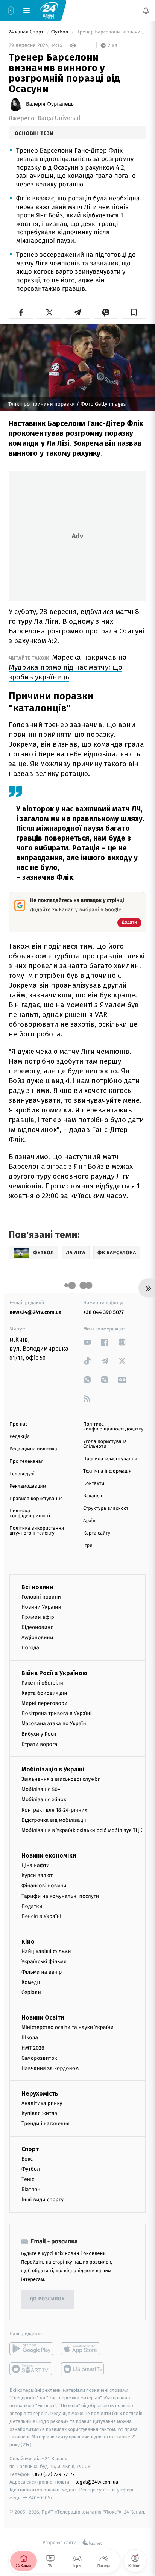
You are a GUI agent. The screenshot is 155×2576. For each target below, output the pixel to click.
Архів (89, 1521)
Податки (32, 1906)
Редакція (20, 1437)
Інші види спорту (43, 2199)
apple (83, 2348)
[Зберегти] (134, 312)
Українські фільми (44, 1962)
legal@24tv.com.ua (97, 2482)
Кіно (28, 1942)
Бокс (27, 2159)
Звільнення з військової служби (61, 1779)
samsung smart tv (83, 2368)
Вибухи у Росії (39, 1734)
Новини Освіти (43, 2018)
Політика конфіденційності (30, 1514)
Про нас (19, 1424)
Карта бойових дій (44, 1693)
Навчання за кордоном (50, 2068)
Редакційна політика (33, 1449)
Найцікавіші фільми (46, 1951)
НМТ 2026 (33, 2048)
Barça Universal (59, 118)
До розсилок (48, 2299)
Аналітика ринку (42, 2103)
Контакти (94, 1484)
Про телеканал (27, 1462)
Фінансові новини (44, 1886)
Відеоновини (38, 1627)
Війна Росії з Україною (54, 1673)
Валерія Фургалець (50, 104)
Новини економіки (49, 1855)
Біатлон (31, 2189)
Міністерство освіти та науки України (68, 2027)
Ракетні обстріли (42, 1683)
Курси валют (37, 1875)
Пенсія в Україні (41, 1916)
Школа (30, 2037)
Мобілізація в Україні (53, 1769)
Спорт (30, 2149)
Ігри (88, 1546)
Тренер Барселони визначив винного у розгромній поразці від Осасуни (111, 32)
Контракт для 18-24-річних (54, 1810)
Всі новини (37, 1587)
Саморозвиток (39, 2058)
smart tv (31, 2368)
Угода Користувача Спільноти (105, 1444)
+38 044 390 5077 (103, 1312)
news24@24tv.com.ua (36, 1312)
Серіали (31, 1992)
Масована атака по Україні (55, 1724)
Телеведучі (22, 1474)
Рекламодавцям (28, 1486)
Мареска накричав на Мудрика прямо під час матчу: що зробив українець (68, 667)
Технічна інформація (107, 1471)
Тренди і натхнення (46, 2124)
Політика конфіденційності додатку (113, 1427)
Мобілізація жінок (44, 1799)
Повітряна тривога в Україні (56, 1713)
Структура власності (106, 1508)
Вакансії (93, 1496)
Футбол (60, 32)
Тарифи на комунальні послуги (60, 1896)
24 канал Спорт (27, 32)
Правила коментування (110, 1459)
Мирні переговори (44, 1703)
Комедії (31, 1982)
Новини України (41, 1607)
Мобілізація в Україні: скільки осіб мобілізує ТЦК (82, 1830)
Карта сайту (97, 1533)
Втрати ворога (39, 1744)
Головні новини (41, 1596)
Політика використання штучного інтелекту (37, 1531)
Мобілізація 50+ (41, 1789)
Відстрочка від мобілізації (54, 1820)
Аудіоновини (37, 1637)
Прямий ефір (38, 1617)
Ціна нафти (36, 1865)
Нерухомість (40, 2093)
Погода (30, 1648)
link (87, 1342)
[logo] (49, 10)
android (31, 2348)
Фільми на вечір (42, 1972)
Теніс (28, 2179)
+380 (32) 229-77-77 (53, 2474)
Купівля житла (39, 2113)
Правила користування (36, 1499)
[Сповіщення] (146, 11)
